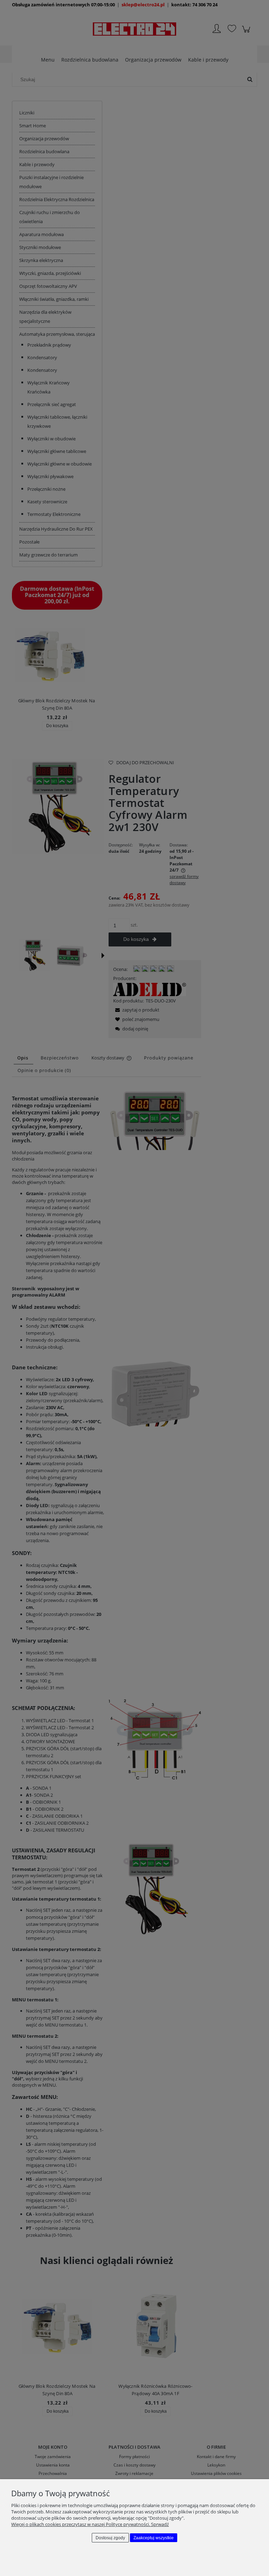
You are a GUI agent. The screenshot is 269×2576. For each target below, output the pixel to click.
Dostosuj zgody (110, 2538)
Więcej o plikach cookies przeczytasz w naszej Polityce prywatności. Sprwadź (90, 2524)
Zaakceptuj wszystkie (154, 2538)
